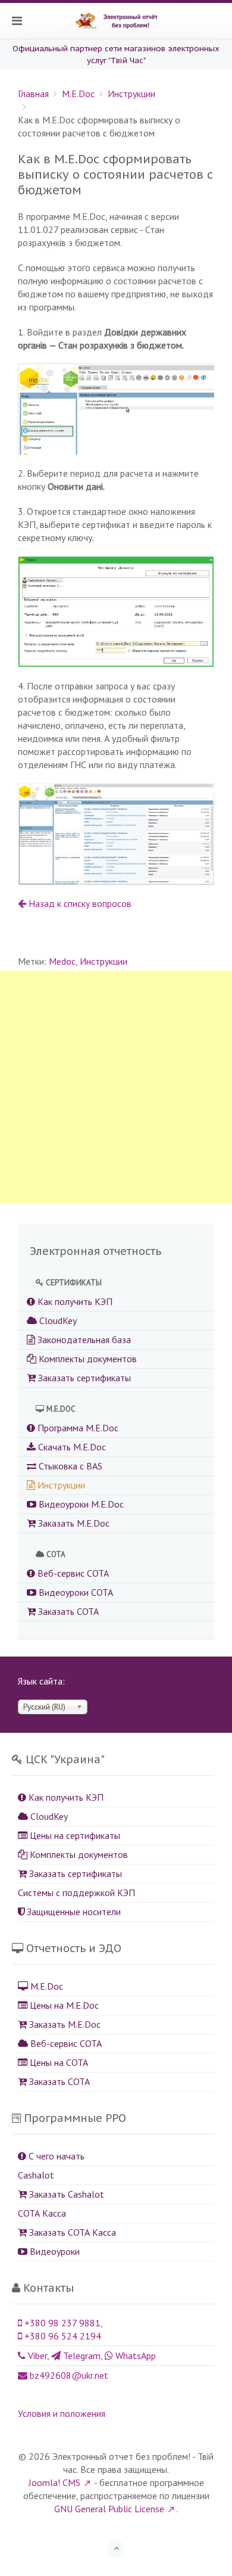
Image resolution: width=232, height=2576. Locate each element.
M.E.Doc (78, 94)
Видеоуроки (54, 2251)
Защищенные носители (73, 1912)
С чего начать (55, 2156)
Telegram (81, 2356)
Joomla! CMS (54, 2482)
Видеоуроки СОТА (75, 1592)
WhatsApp (134, 2356)
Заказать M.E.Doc (73, 1523)
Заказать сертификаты (83, 1378)
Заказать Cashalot (65, 2194)
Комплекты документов (87, 1359)
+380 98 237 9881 (61, 2323)
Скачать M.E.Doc (71, 1447)
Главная (33, 94)
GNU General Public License (109, 2509)
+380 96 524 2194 (62, 2336)
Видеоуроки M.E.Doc (80, 1504)
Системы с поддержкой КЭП (76, 1893)
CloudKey (57, 1320)
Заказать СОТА (67, 1611)
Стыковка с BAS (69, 1466)
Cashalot (36, 2175)
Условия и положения (62, 2413)
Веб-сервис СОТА (72, 1573)
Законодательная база (83, 1340)
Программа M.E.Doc (77, 1428)
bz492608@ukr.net (68, 2375)
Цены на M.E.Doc (63, 2005)
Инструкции (131, 94)
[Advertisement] (116, 1087)
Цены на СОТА (58, 2062)
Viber (36, 2356)
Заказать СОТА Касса (71, 2232)
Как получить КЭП (74, 1301)
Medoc (62, 961)
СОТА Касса (42, 2213)
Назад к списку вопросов (79, 903)
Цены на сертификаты (74, 1835)
